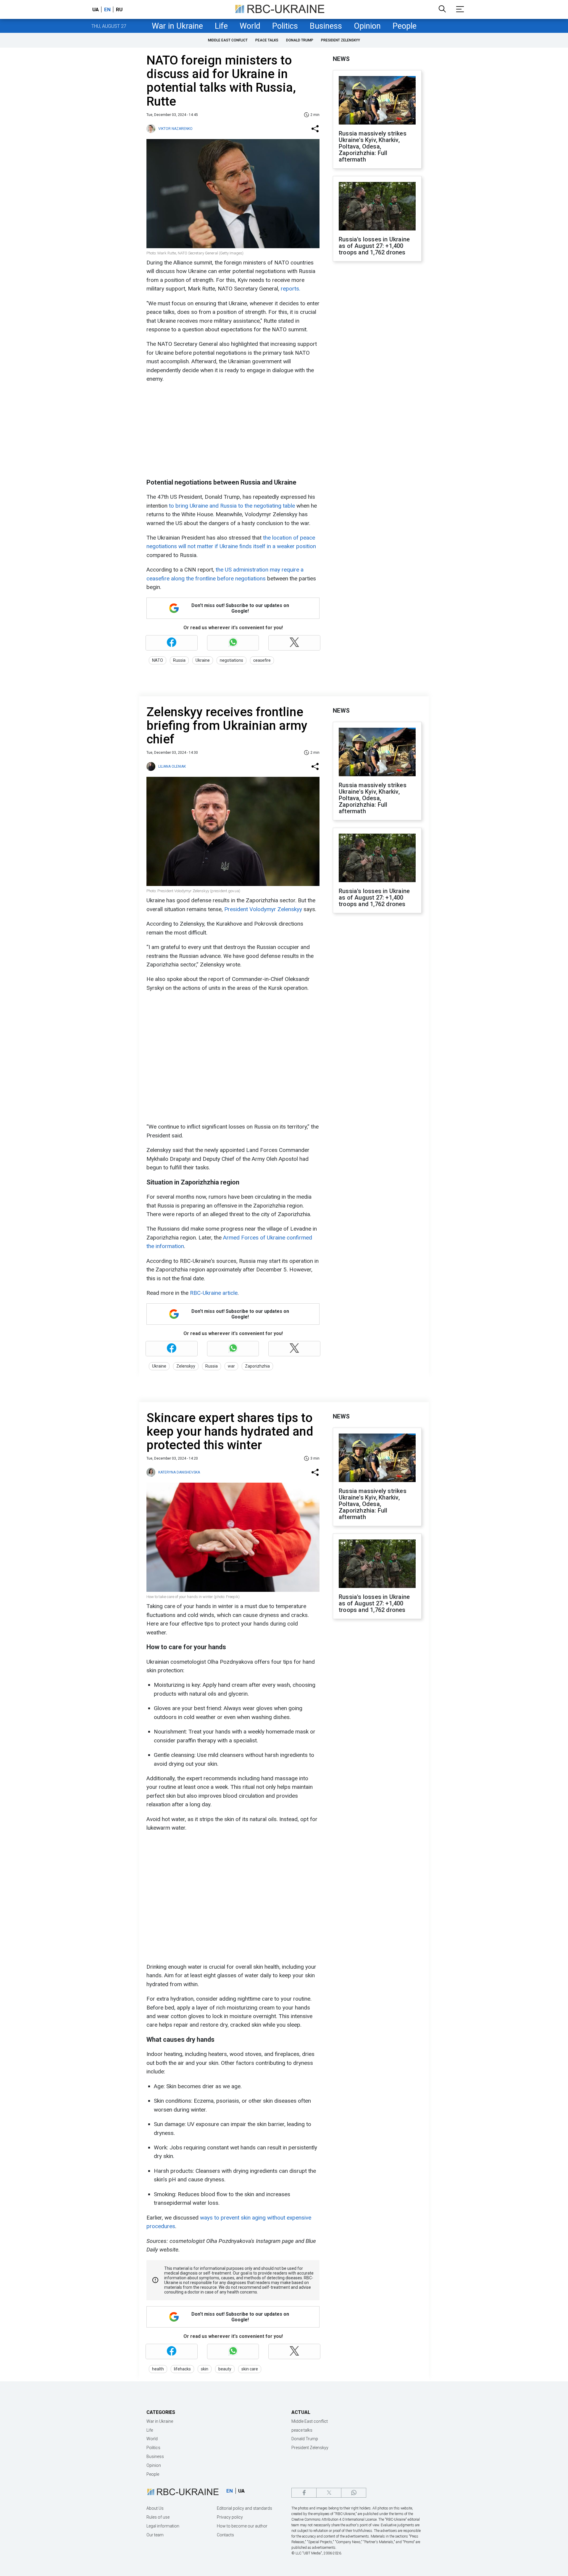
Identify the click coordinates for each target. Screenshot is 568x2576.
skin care (250, 2369)
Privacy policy (230, 2517)
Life (221, 26)
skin (205, 2369)
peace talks (267, 40)
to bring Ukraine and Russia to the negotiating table (232, 506)
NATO (158, 660)
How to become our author (242, 2526)
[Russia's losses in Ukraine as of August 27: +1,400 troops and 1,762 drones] (377, 207)
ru (119, 9)
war (231, 1366)
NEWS (341, 59)
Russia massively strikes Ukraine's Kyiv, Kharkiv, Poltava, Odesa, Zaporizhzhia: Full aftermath (373, 146)
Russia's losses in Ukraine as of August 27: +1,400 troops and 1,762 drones (374, 246)
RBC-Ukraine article (214, 1293)
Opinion (367, 26)
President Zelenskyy (341, 40)
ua (96, 9)
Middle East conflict (228, 40)
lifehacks (182, 2369)
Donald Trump (300, 40)
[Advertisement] (232, 431)
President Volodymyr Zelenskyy (263, 909)
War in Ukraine (177, 26)
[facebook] (304, 2493)
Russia (179, 660)
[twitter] (329, 2493)
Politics (285, 26)
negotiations (231, 660)
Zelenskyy (186, 1366)
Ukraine (203, 660)
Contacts (225, 2535)
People (405, 26)
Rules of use (158, 2517)
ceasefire (262, 660)
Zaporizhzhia (257, 1366)
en (107, 9)
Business (326, 26)
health (158, 2369)
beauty (225, 2369)
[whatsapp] (354, 2493)
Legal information (163, 2526)
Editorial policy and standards (245, 2508)
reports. (291, 289)
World (250, 26)
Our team (155, 2535)
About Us (155, 2508)
